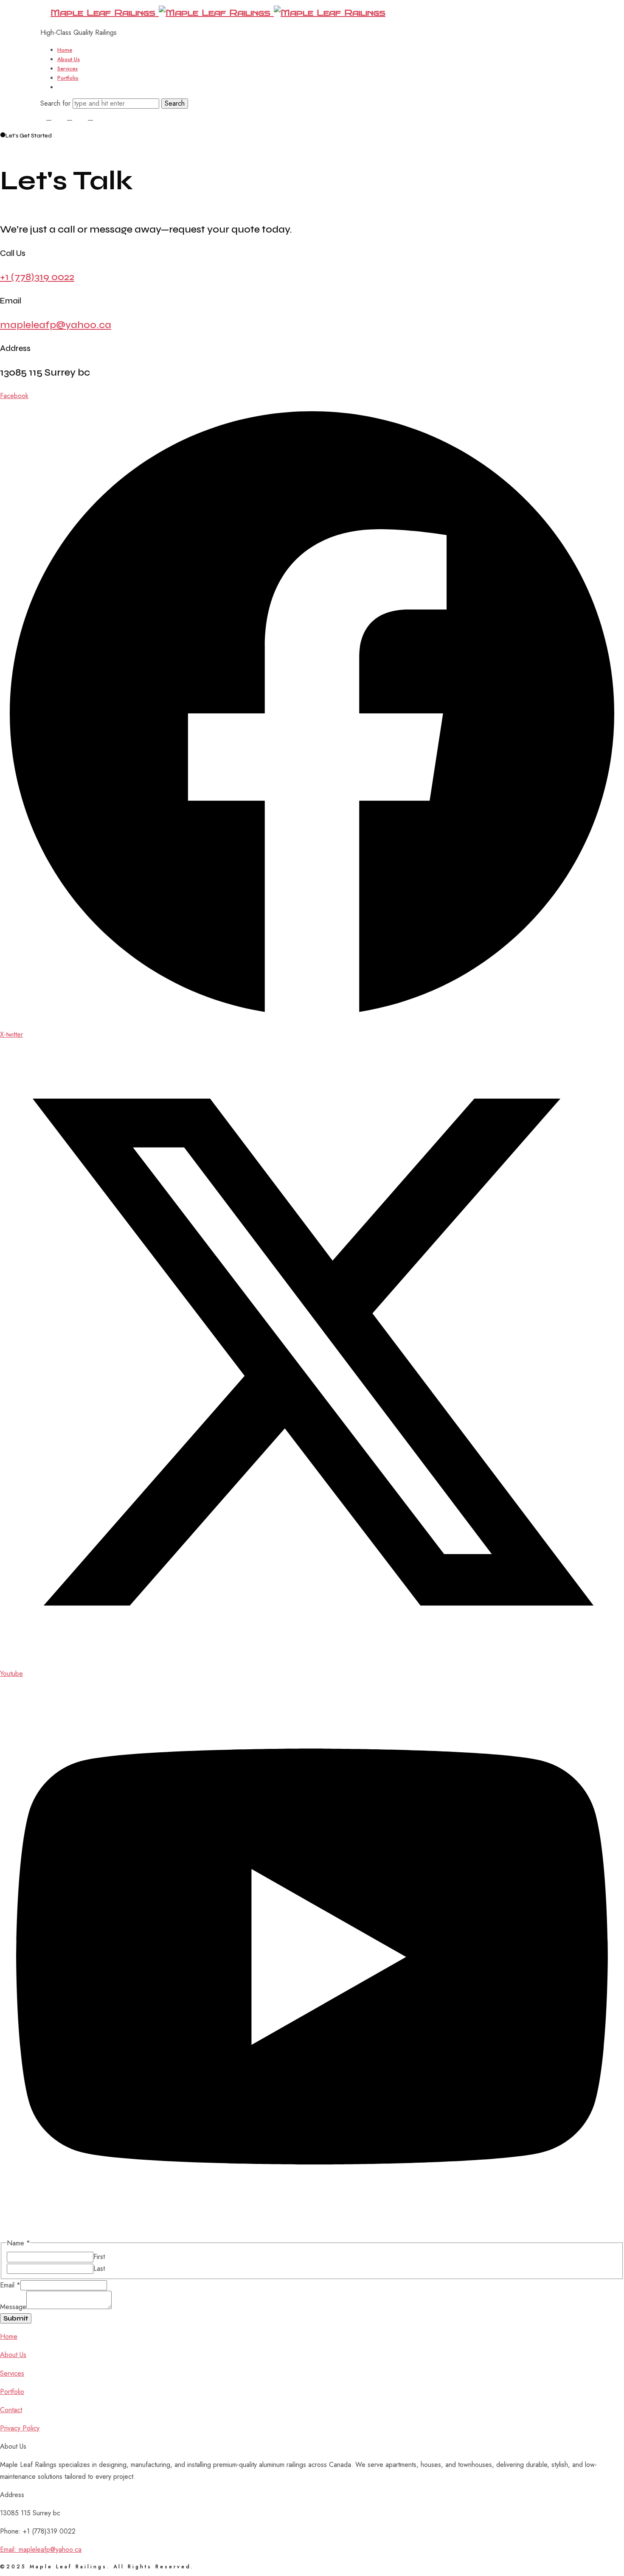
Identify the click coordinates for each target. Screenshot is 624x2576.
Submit (16, 2318)
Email (10, 2285)
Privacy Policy (20, 2428)
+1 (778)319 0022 (37, 277)
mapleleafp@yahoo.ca (56, 325)
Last (99, 2269)
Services (67, 69)
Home (65, 50)
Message (13, 2307)
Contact (67, 87)
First (99, 2257)
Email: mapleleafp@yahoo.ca (41, 2549)
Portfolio (68, 78)
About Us (69, 59)
